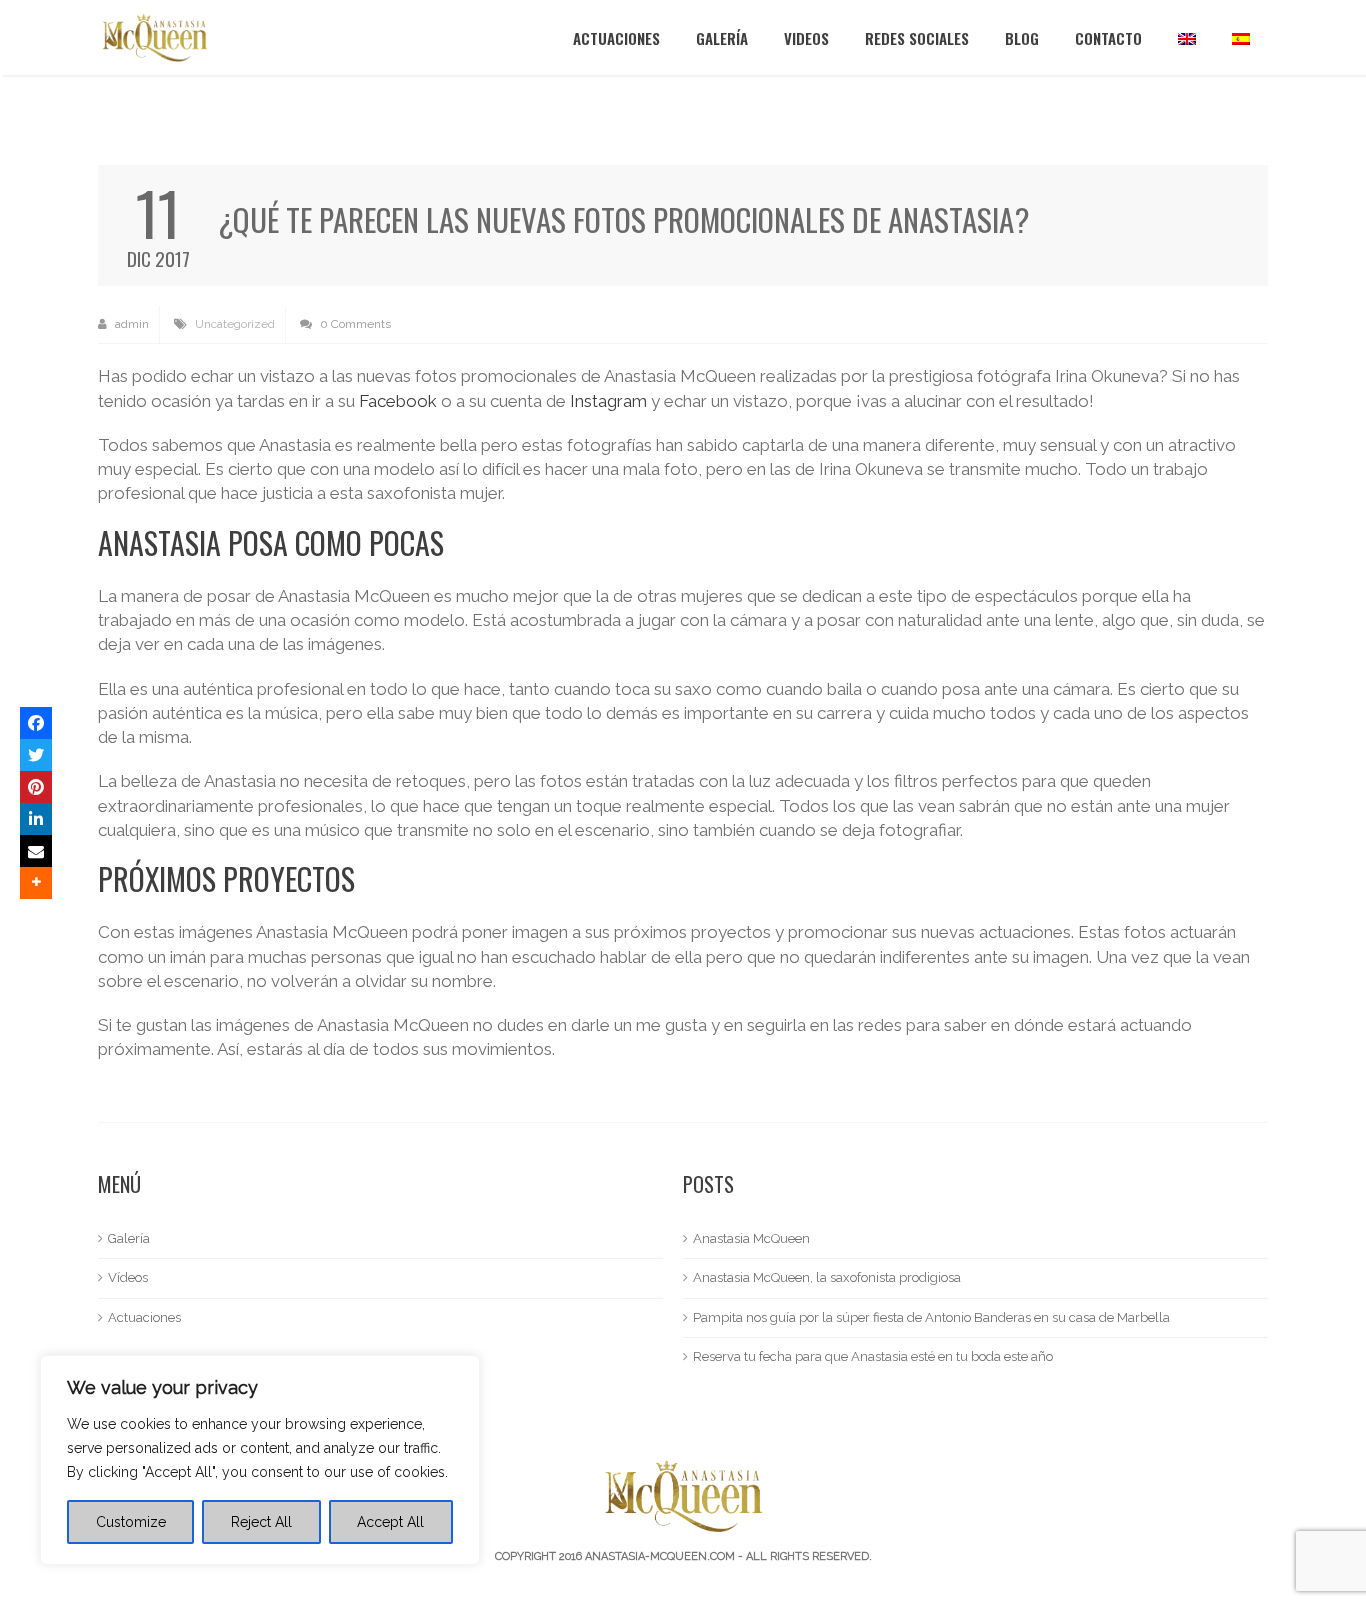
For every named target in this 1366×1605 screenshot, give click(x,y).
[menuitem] (1187, 37)
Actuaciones (616, 38)
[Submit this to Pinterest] (36, 787)
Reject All (261, 1522)
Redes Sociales (917, 38)
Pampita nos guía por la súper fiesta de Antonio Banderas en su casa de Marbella (931, 1317)
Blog (1022, 38)
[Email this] (36, 851)
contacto (1108, 38)
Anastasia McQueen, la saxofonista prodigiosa (827, 1277)
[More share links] (36, 883)
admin (130, 324)
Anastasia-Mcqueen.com (660, 1556)
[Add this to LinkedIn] (36, 819)
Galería (722, 38)
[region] (260, 1460)
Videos (806, 38)
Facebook (398, 401)
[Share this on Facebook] (36, 723)
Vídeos (128, 1277)
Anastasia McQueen (751, 1238)
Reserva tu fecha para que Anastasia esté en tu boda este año (873, 1356)
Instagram (608, 401)
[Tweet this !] (36, 755)
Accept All (390, 1522)
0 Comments (354, 324)
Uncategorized (235, 324)
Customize (131, 1522)
